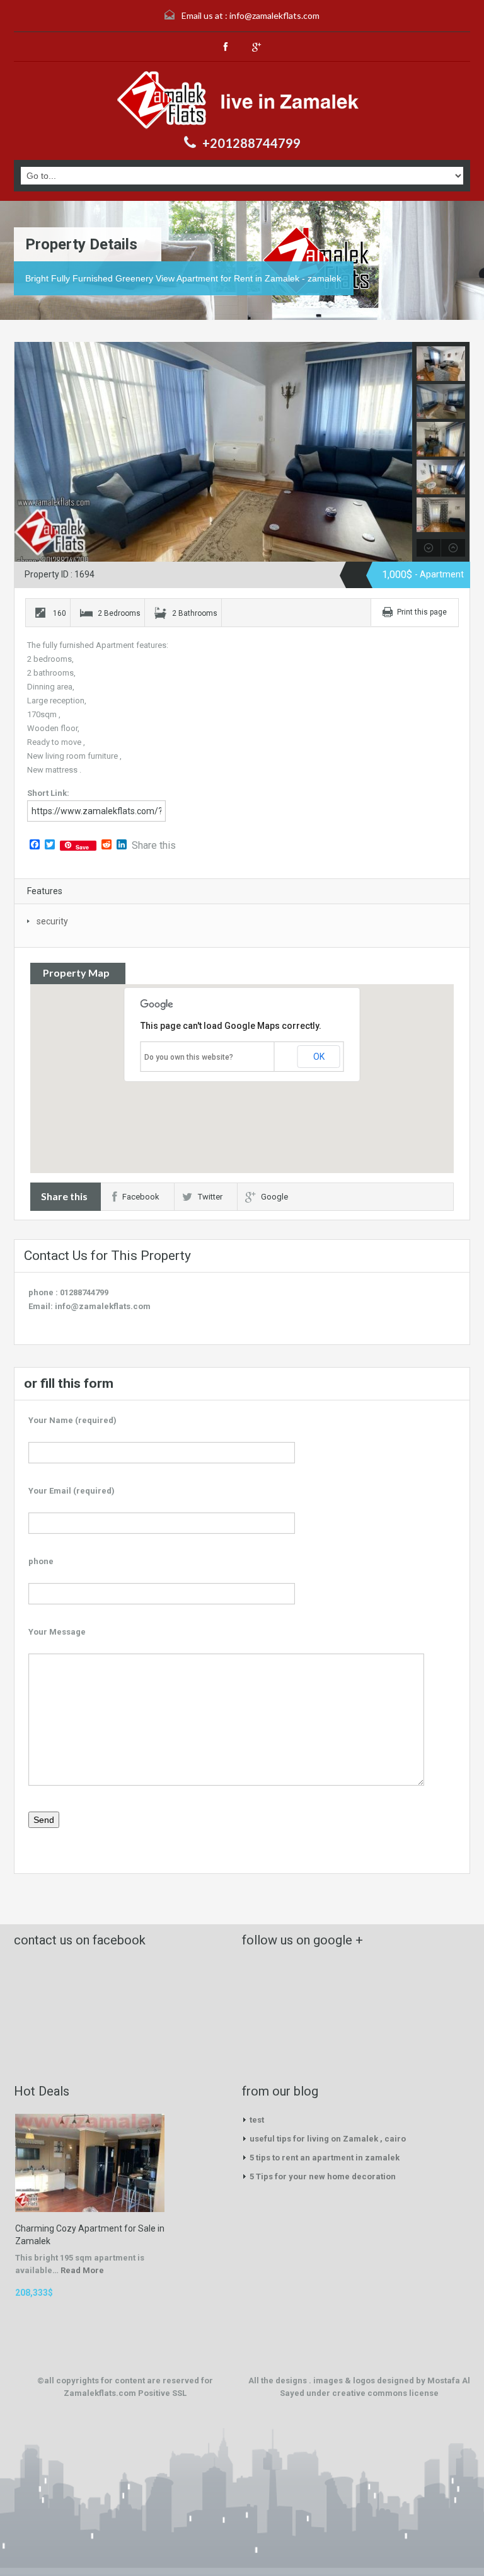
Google (274, 1197)
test (257, 2120)
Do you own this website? (189, 1057)
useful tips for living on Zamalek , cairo (328, 2139)
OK (319, 1057)
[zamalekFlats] (242, 100)
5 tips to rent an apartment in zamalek (325, 2158)
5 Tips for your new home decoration (323, 2176)
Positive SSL (162, 2393)
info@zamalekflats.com (274, 15)
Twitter (210, 1197)
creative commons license (385, 2393)
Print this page (422, 612)
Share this (154, 846)
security (52, 921)
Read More (82, 2270)
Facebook (141, 1197)
